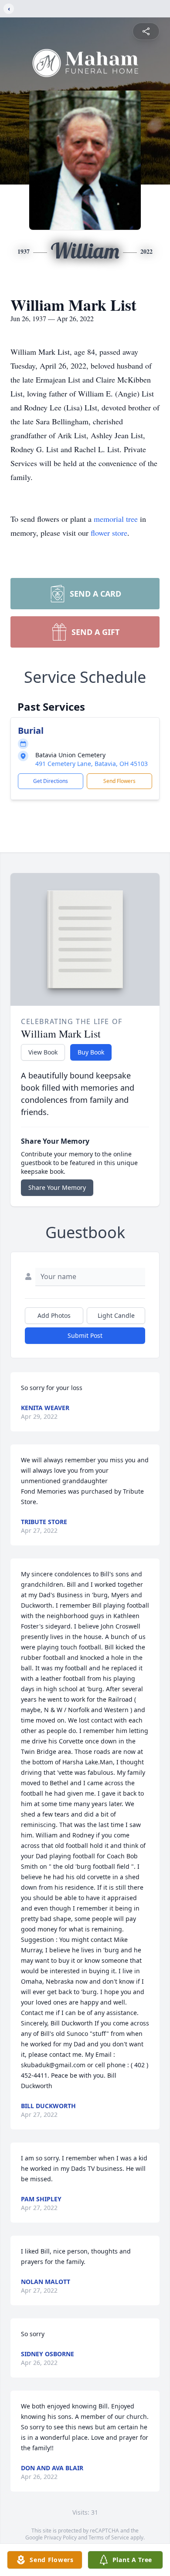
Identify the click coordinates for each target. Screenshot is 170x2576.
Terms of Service (109, 2537)
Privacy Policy (60, 2537)
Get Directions (51, 781)
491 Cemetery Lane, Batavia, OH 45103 (92, 764)
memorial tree (116, 519)
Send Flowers (119, 781)
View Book (43, 1052)
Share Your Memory (57, 1187)
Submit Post (85, 1335)
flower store (109, 533)
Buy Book (91, 1052)
